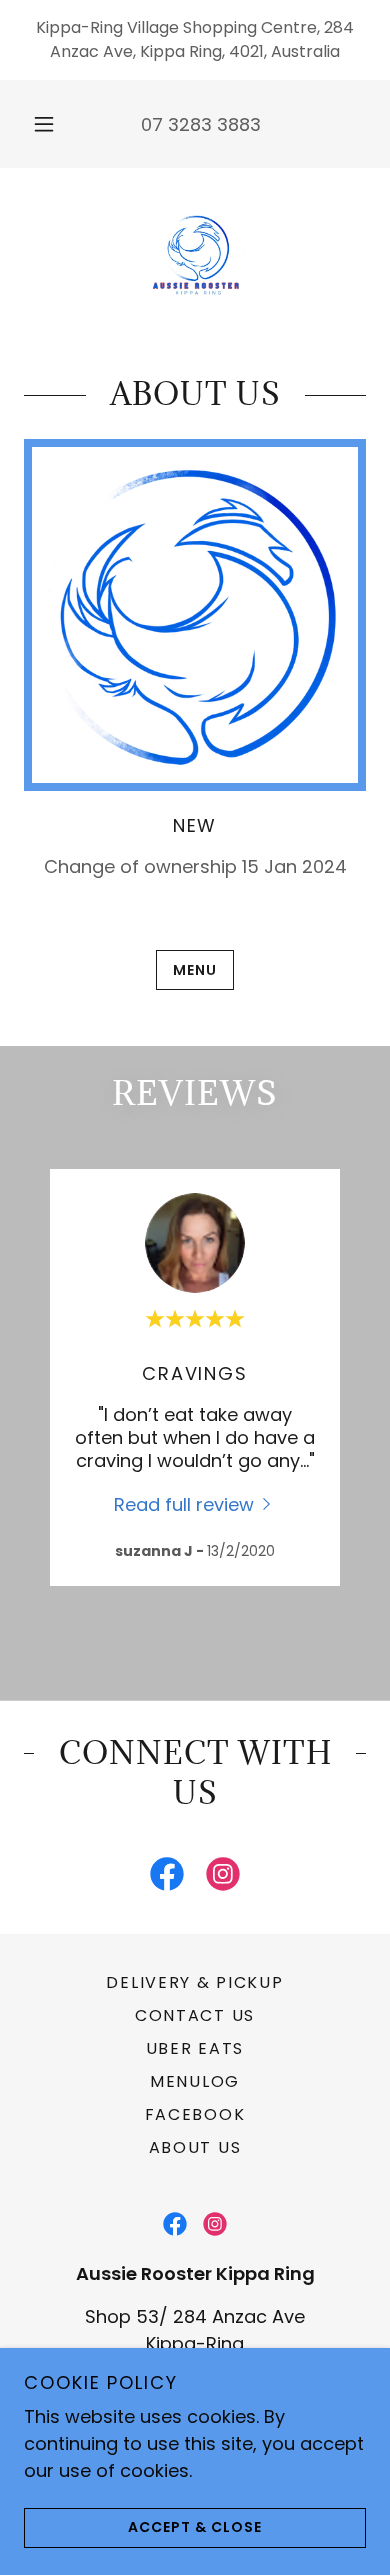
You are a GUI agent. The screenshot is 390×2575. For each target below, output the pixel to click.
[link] (194, 255)
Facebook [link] (195, 2114)
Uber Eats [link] (195, 2048)
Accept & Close (195, 2527)
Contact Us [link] (195, 2015)
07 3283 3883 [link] (201, 124)
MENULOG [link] (195, 2081)
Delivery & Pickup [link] (194, 1982)
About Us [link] (195, 2147)
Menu (195, 970)
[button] (44, 124)
